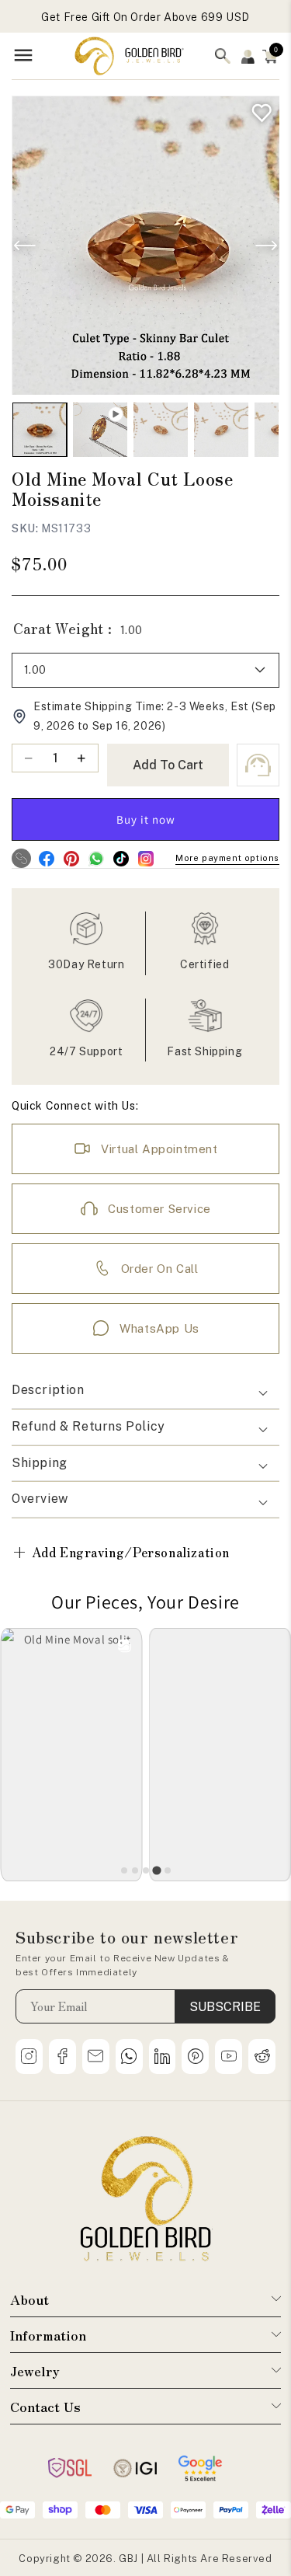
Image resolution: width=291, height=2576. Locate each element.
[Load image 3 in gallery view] (221, 430)
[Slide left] (25, 246)
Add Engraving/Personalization (121, 1551)
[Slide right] (266, 246)
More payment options (227, 858)
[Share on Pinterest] (71, 858)
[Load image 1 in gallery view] (40, 430)
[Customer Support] (258, 765)
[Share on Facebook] (46, 858)
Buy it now (146, 819)
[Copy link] (21, 858)
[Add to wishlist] (258, 109)
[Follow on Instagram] (145, 858)
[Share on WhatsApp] (96, 858)
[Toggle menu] (23, 56)
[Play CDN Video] (100, 430)
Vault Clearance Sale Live (145, 17)
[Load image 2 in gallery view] (161, 430)
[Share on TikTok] (121, 858)
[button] (270, 56)
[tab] (124, 1870)
